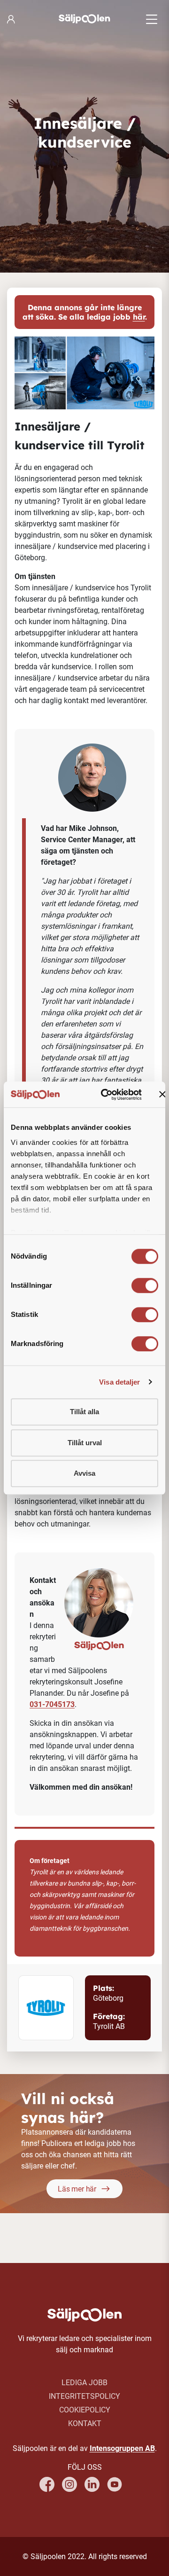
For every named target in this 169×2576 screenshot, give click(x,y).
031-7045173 (52, 1704)
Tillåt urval (85, 1443)
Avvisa (84, 1473)
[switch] (145, 1285)
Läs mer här (77, 2189)
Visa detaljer (119, 1382)
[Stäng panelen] (162, 1095)
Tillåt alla (84, 1412)
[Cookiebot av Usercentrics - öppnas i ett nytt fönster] (105, 1095)
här (139, 317)
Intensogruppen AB (122, 2448)
